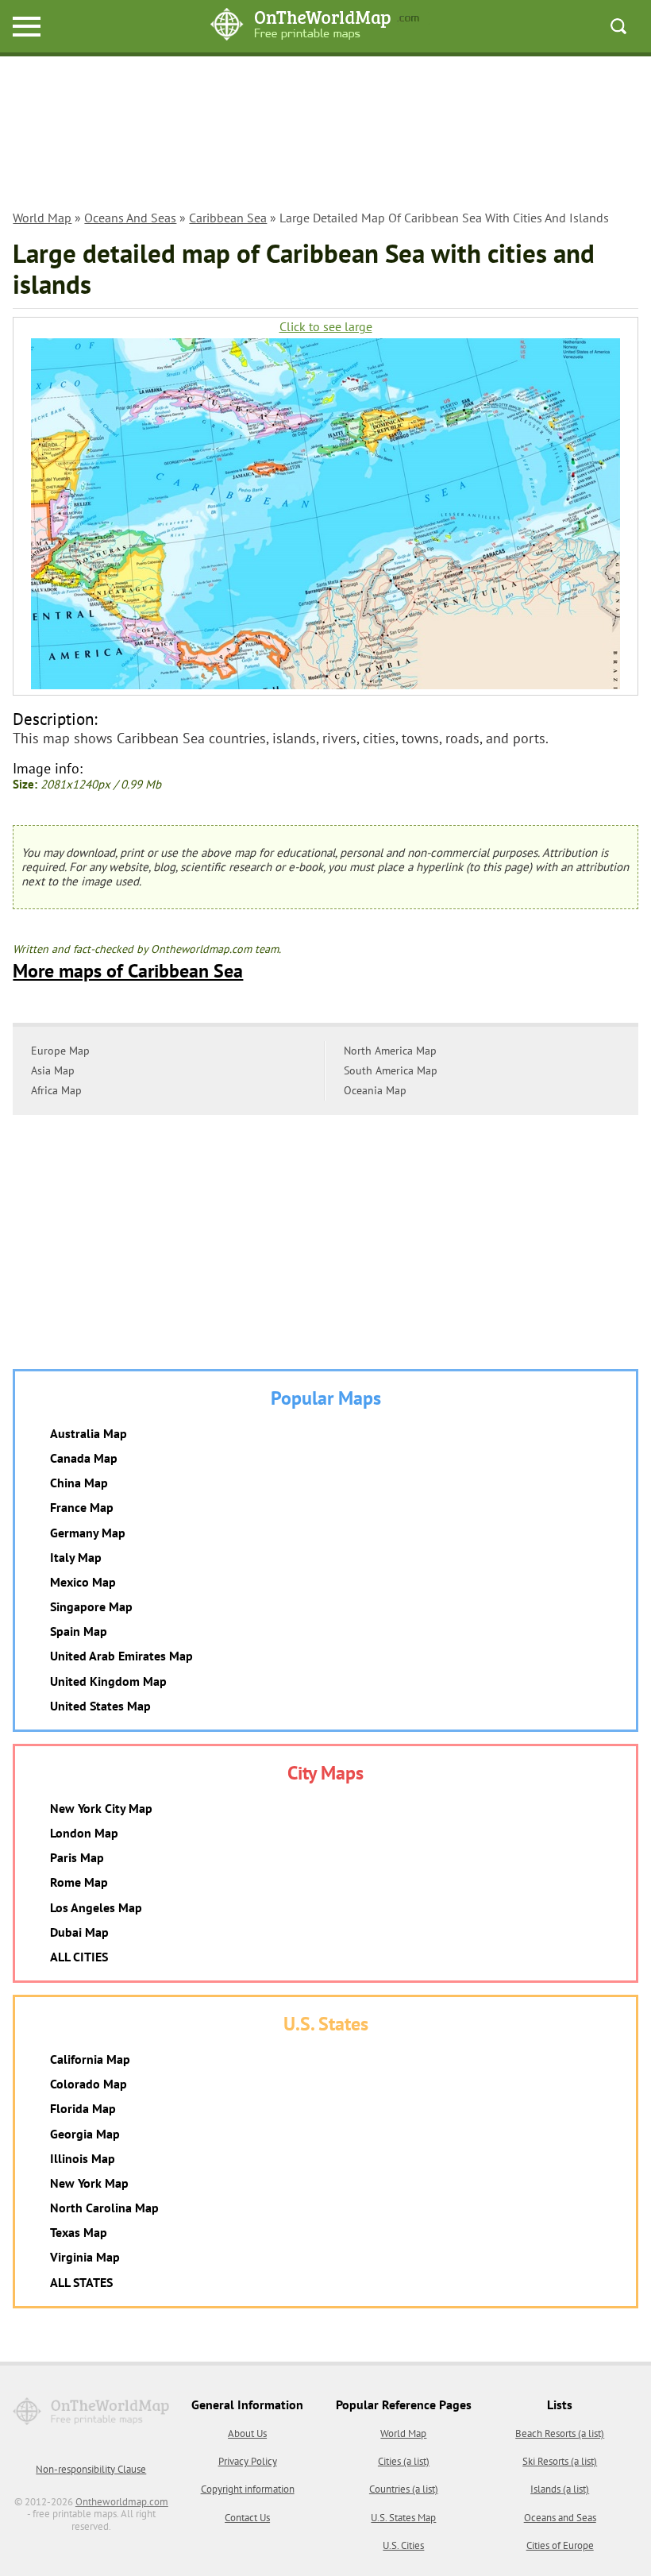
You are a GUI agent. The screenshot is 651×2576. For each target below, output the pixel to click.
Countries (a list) (404, 2489)
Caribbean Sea (228, 218)
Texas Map (79, 2232)
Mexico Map (83, 1582)
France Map (82, 1507)
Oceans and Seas (560, 2518)
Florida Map (83, 2108)
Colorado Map (89, 2084)
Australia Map (89, 1433)
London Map (84, 1833)
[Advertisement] (326, 136)
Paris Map (77, 1857)
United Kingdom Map (108, 1681)
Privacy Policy (248, 2461)
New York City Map (101, 1808)
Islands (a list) (560, 2489)
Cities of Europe (560, 2545)
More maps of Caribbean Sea (128, 971)
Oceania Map (375, 1090)
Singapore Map (91, 1606)
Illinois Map (83, 2158)
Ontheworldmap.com (122, 2502)
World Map (42, 218)
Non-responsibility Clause (91, 2469)
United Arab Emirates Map (121, 1656)
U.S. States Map (403, 2518)
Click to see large (326, 327)
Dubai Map (79, 1932)
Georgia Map (85, 2134)
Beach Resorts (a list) (560, 2433)
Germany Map (88, 1533)
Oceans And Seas (130, 218)
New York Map (89, 2183)
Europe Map (60, 1051)
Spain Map (79, 1631)
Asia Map (53, 1070)
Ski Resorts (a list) (560, 2461)
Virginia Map (85, 2257)
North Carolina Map (104, 2208)
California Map (90, 2059)
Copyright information (248, 2489)
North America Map (390, 1051)
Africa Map (56, 1090)
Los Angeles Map (96, 1907)
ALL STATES (81, 2282)
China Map (79, 1483)
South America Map (391, 1070)
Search (618, 26)
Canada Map (84, 1458)
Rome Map (79, 1882)
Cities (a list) (404, 2461)
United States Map (100, 1706)
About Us (247, 2433)
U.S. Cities (403, 2545)
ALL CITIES (79, 1957)
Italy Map (76, 1557)
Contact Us (247, 2518)
